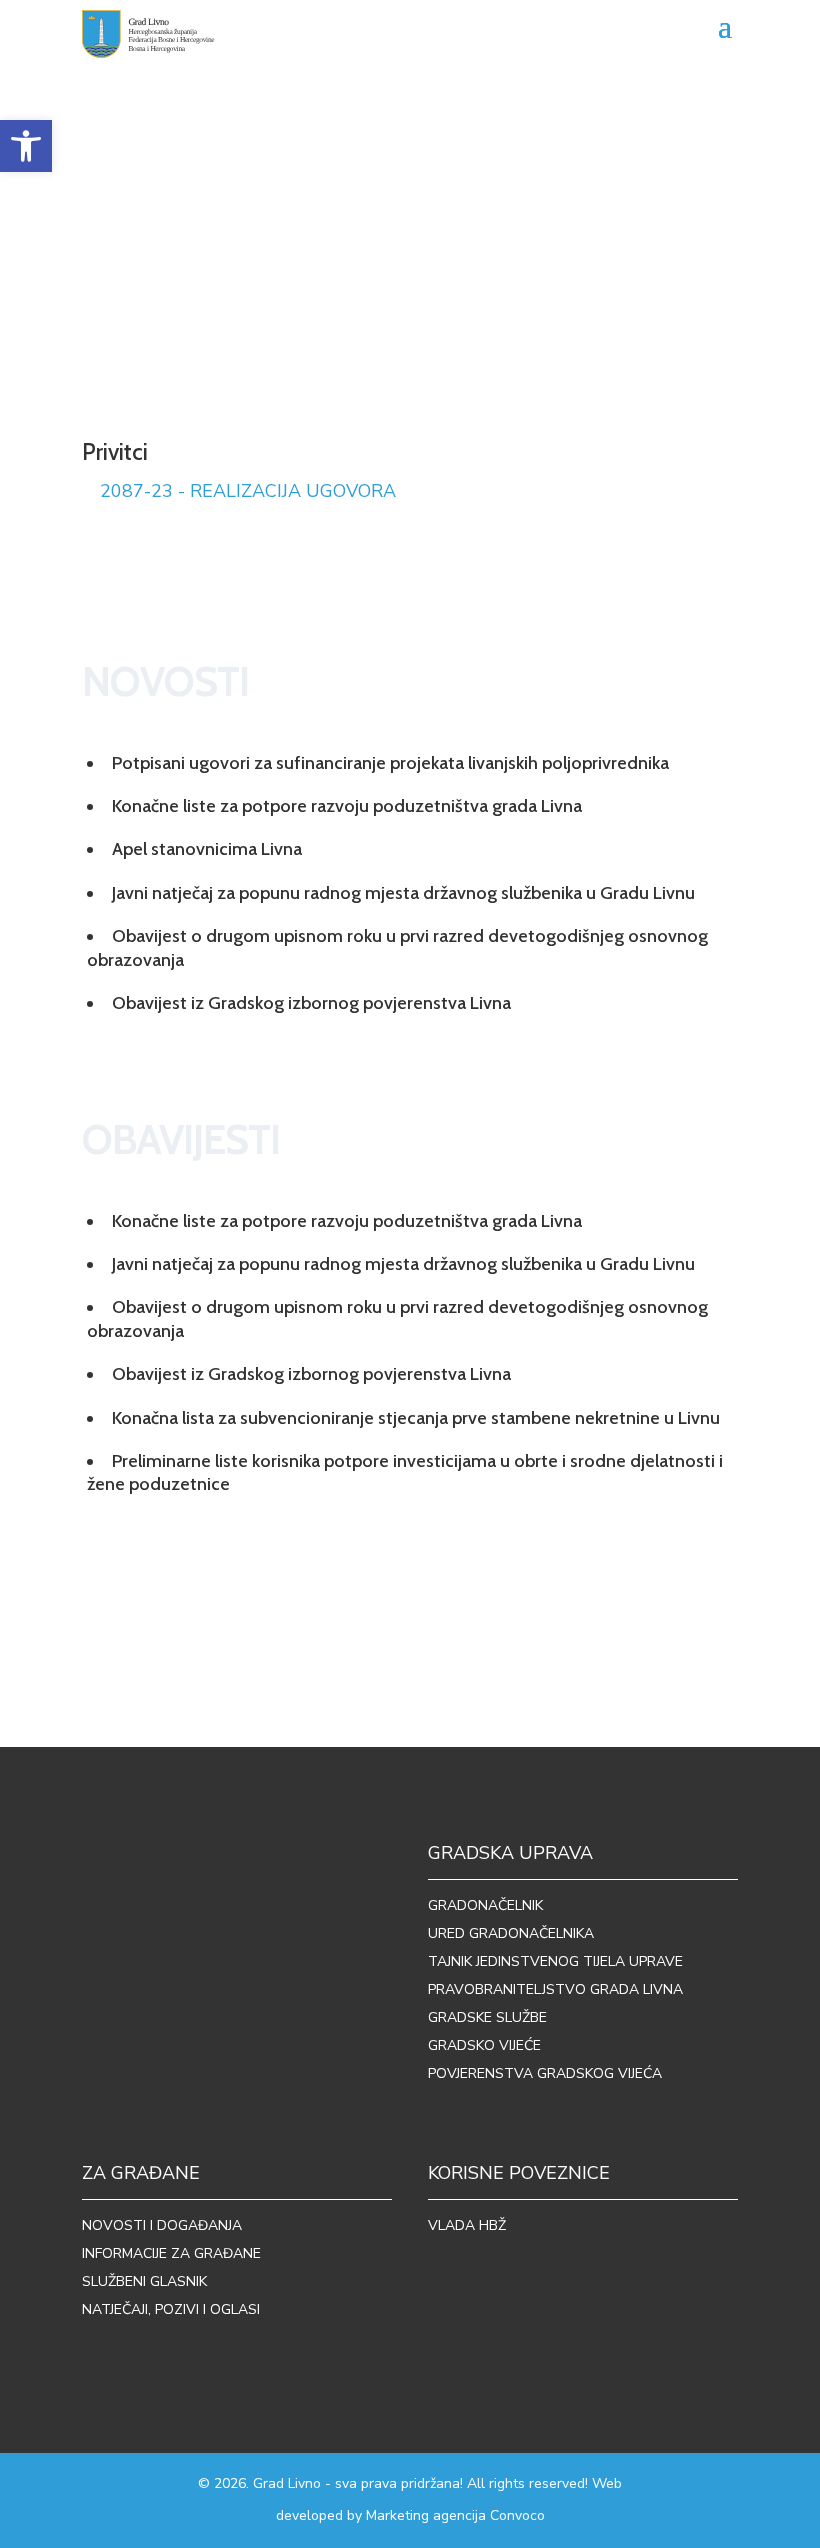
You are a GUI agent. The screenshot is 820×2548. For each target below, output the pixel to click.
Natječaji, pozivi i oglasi (171, 2309)
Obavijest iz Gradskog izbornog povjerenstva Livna (311, 1003)
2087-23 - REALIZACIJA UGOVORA (248, 491)
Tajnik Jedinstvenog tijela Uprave (555, 1961)
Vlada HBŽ (467, 2225)
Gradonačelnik (485, 1905)
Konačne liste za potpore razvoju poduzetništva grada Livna (347, 806)
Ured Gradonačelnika (511, 1933)
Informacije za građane (171, 2253)
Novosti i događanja (162, 2225)
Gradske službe (487, 2017)
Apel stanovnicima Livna (207, 849)
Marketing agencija (426, 2515)
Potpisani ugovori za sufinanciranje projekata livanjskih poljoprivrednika (390, 763)
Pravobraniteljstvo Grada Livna (555, 1989)
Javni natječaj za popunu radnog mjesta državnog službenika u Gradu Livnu (403, 893)
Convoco (517, 2515)
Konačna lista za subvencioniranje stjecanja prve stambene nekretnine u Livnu (416, 1418)
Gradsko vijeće (484, 2045)
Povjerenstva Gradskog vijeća (545, 2073)
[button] (26, 146)
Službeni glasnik (144, 2281)
